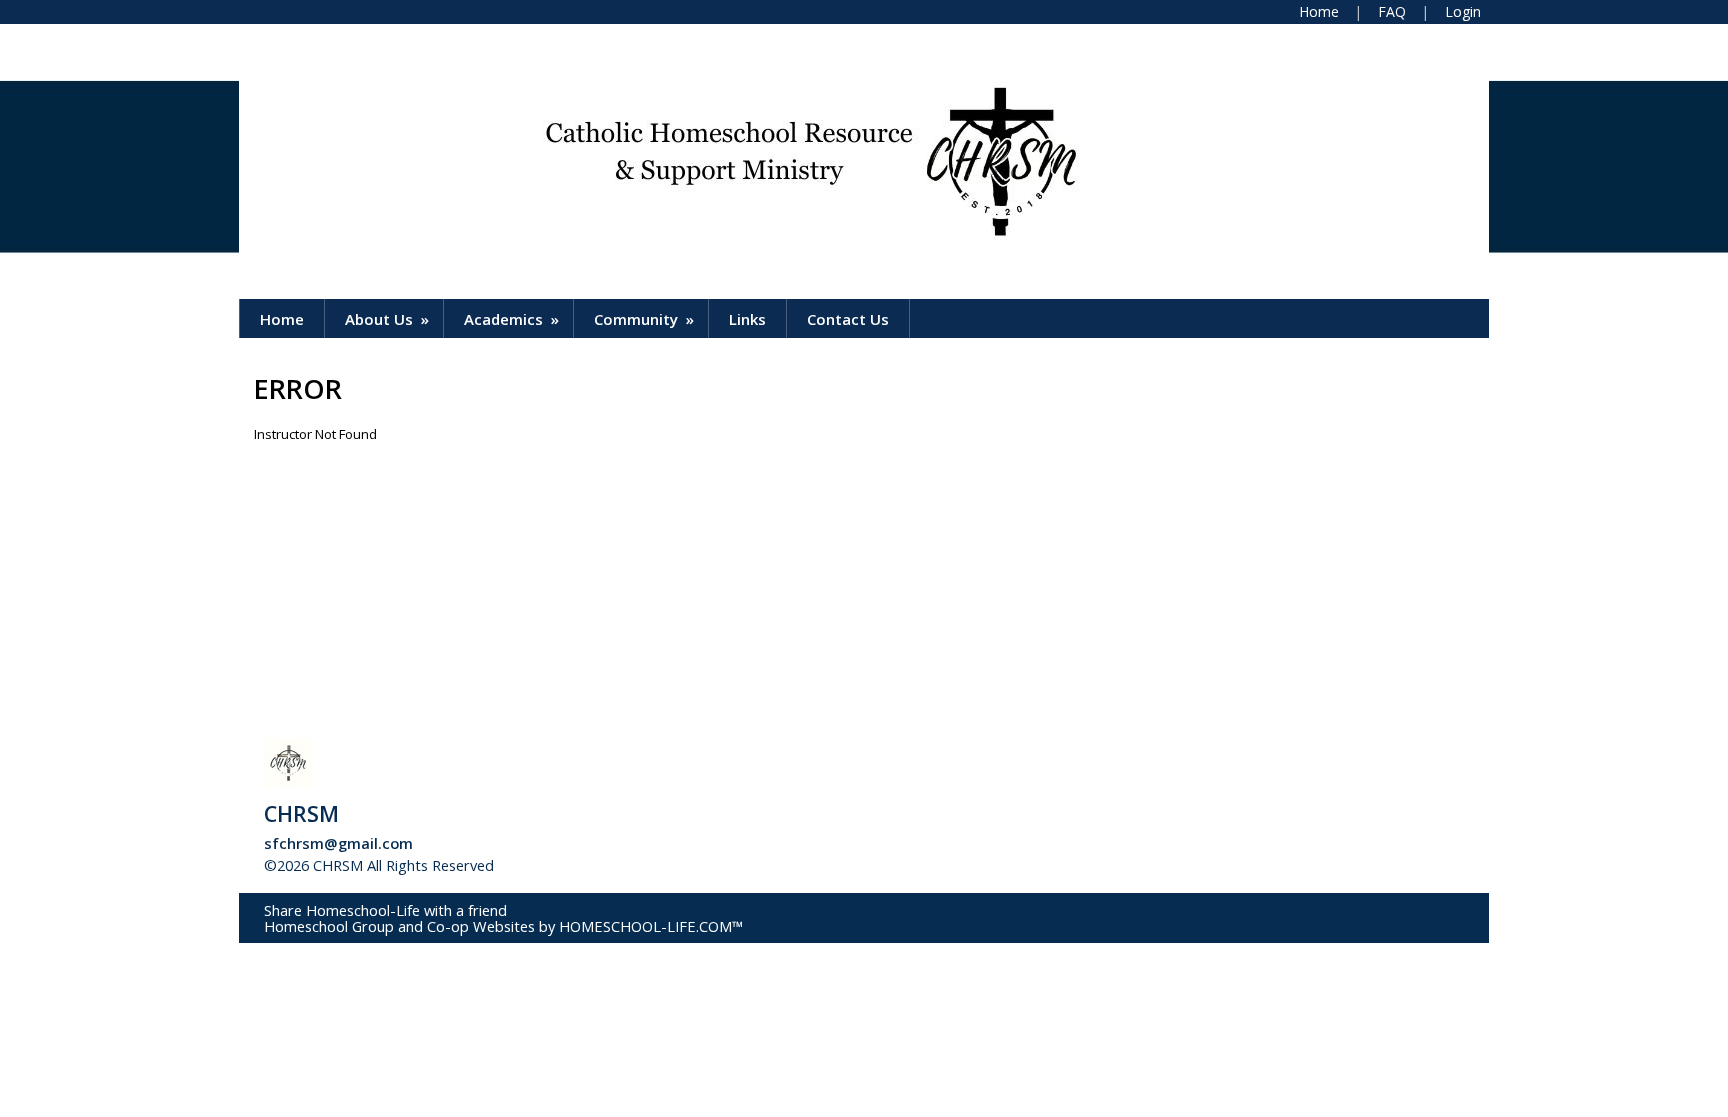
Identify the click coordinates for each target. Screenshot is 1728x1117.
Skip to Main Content (583, 865)
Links (747, 319)
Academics (513, 319)
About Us (389, 319)
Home (282, 319)
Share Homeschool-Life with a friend (385, 910)
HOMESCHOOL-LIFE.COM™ (651, 926)
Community (646, 319)
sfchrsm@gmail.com (338, 843)
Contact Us (848, 319)
